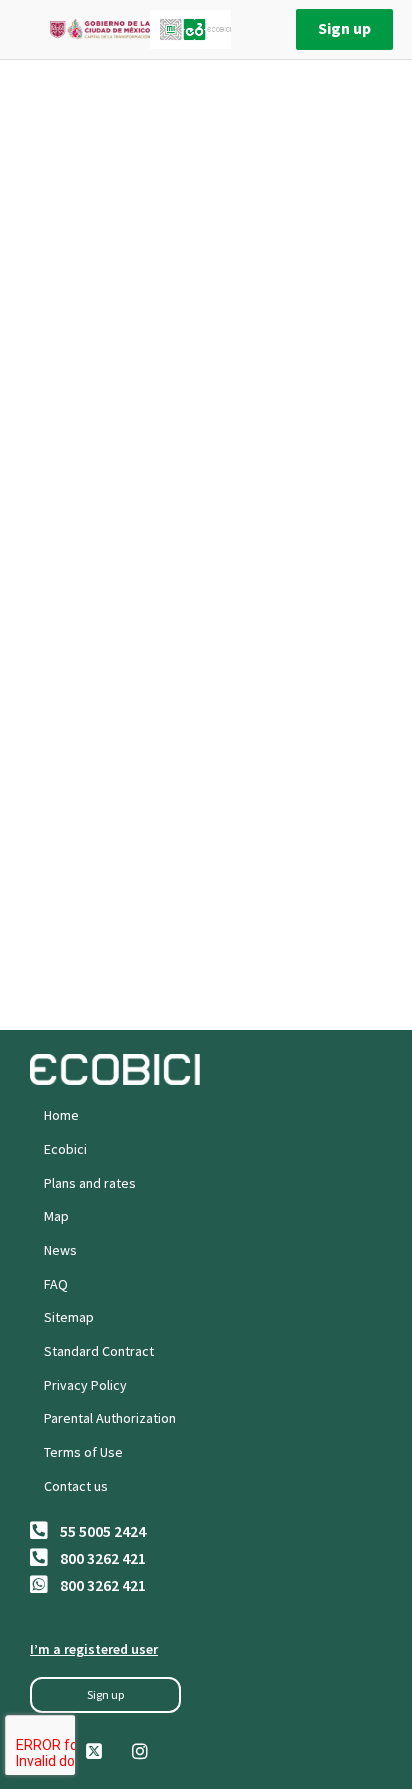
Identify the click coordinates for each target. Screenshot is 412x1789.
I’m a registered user (94, 1649)
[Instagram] (140, 1751)
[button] (105, 1695)
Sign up (344, 28)
